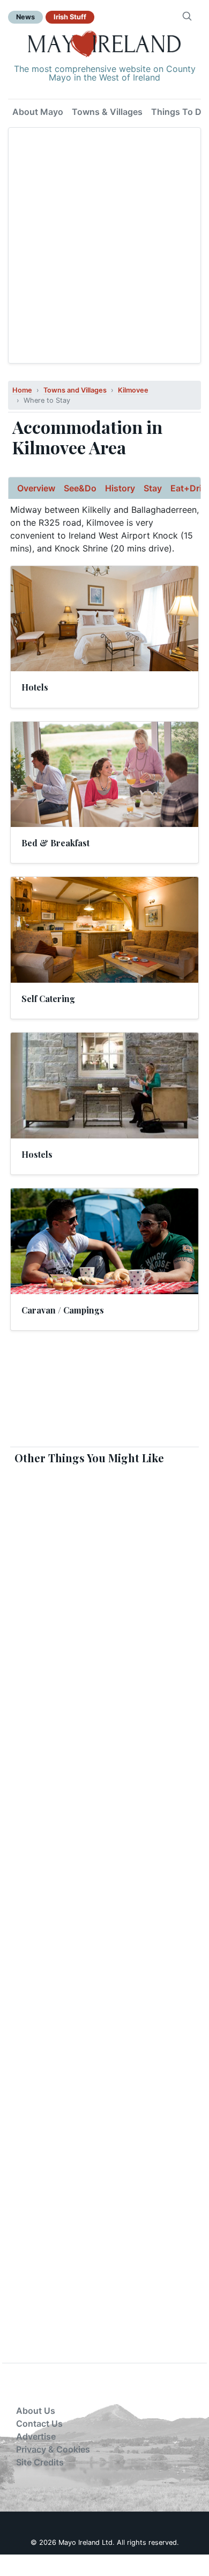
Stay (153, 488)
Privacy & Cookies (53, 2449)
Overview (36, 488)
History (120, 488)
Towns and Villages (75, 390)
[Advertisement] (104, 245)
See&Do (80, 488)
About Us (36, 2411)
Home (22, 390)
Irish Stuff (70, 17)
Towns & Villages (107, 112)
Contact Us (39, 2423)
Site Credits (40, 2462)
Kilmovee (133, 390)
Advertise (36, 2436)
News (25, 17)
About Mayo (38, 112)
